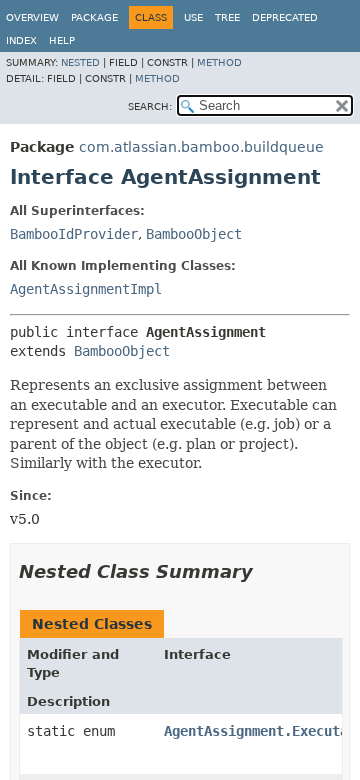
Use (193, 17)
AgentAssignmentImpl (86, 289)
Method (219, 62)
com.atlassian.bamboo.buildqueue (201, 147)
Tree (227, 17)
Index (21, 40)
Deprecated (285, 17)
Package (94, 17)
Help (62, 40)
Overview (32, 17)
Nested (80, 62)
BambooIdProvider (74, 234)
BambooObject (194, 234)
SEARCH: (150, 106)
